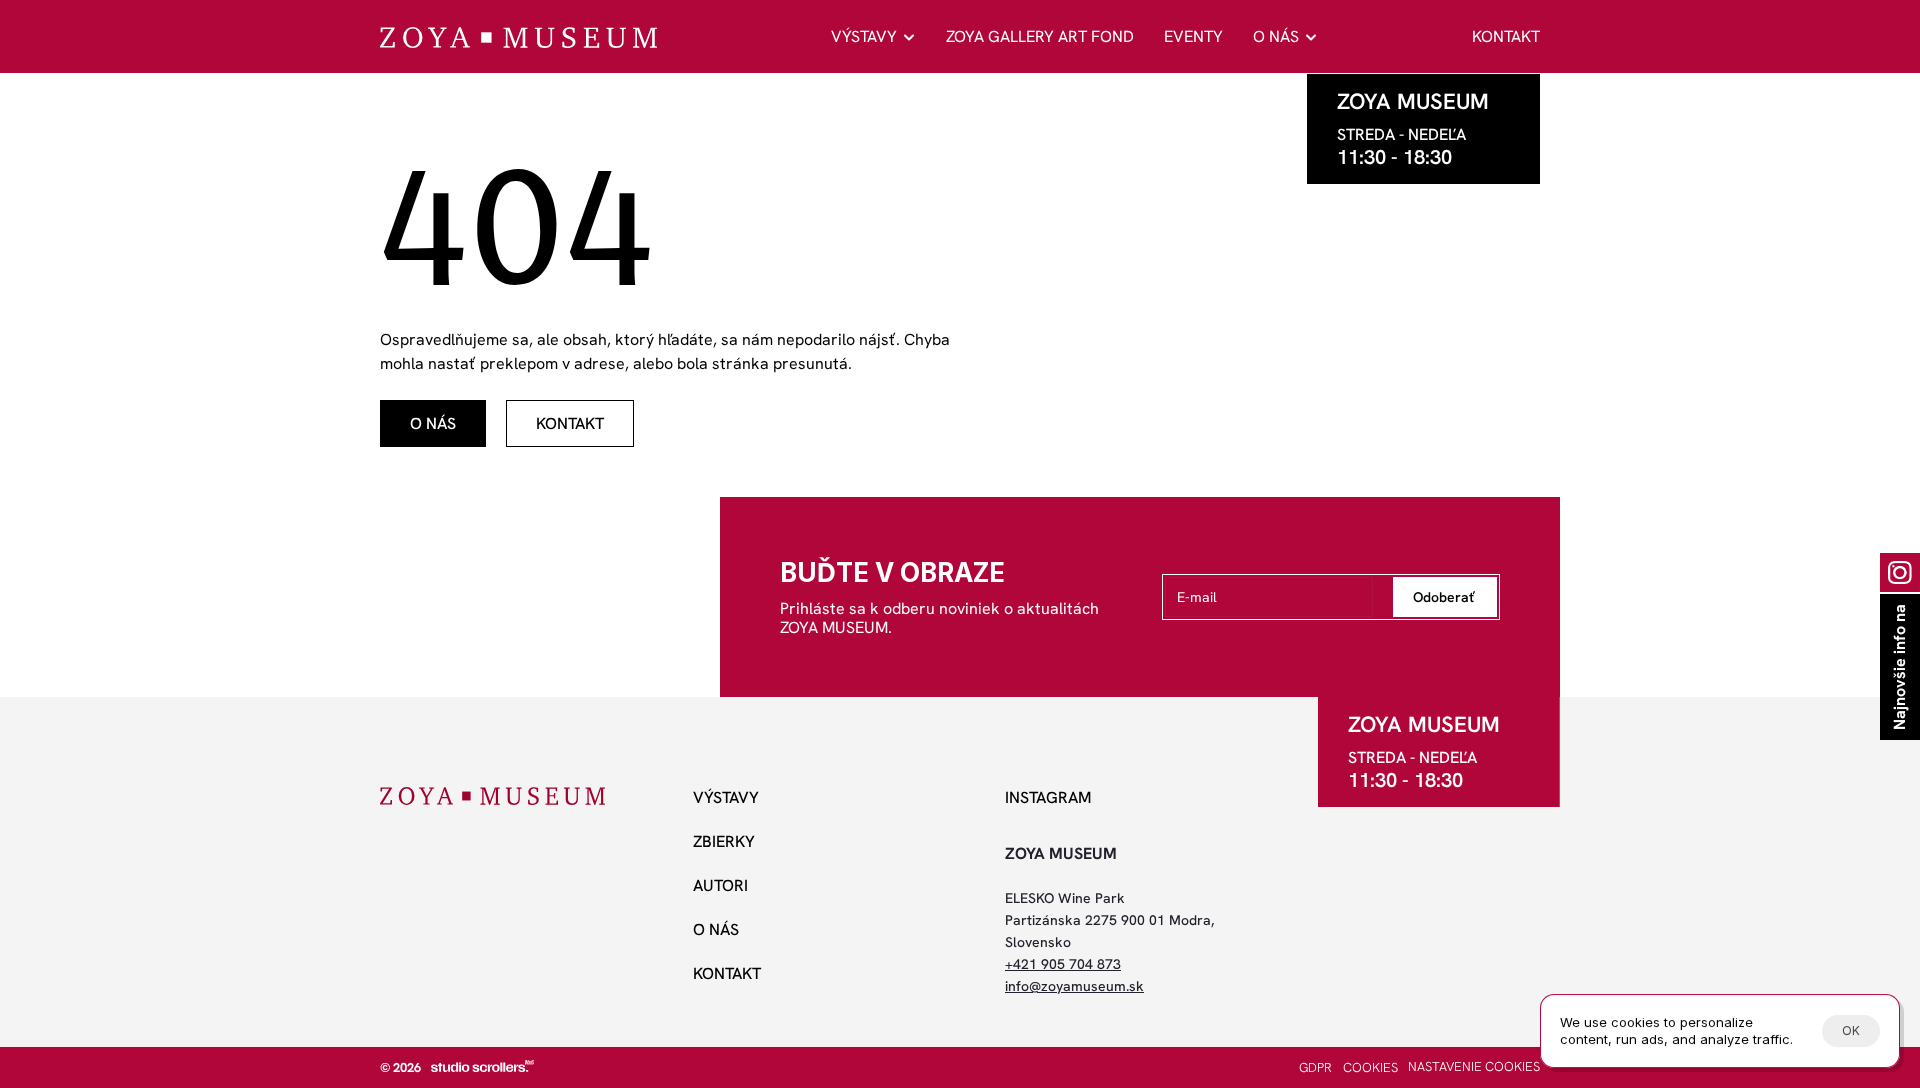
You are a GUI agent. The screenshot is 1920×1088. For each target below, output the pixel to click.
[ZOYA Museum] (518, 37)
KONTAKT (1506, 36)
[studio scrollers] (482, 1066)
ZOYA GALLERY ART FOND (1040, 36)
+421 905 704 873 (1063, 964)
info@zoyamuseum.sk (1074, 986)
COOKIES (1370, 1067)
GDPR (1315, 1067)
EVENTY (1193, 36)
